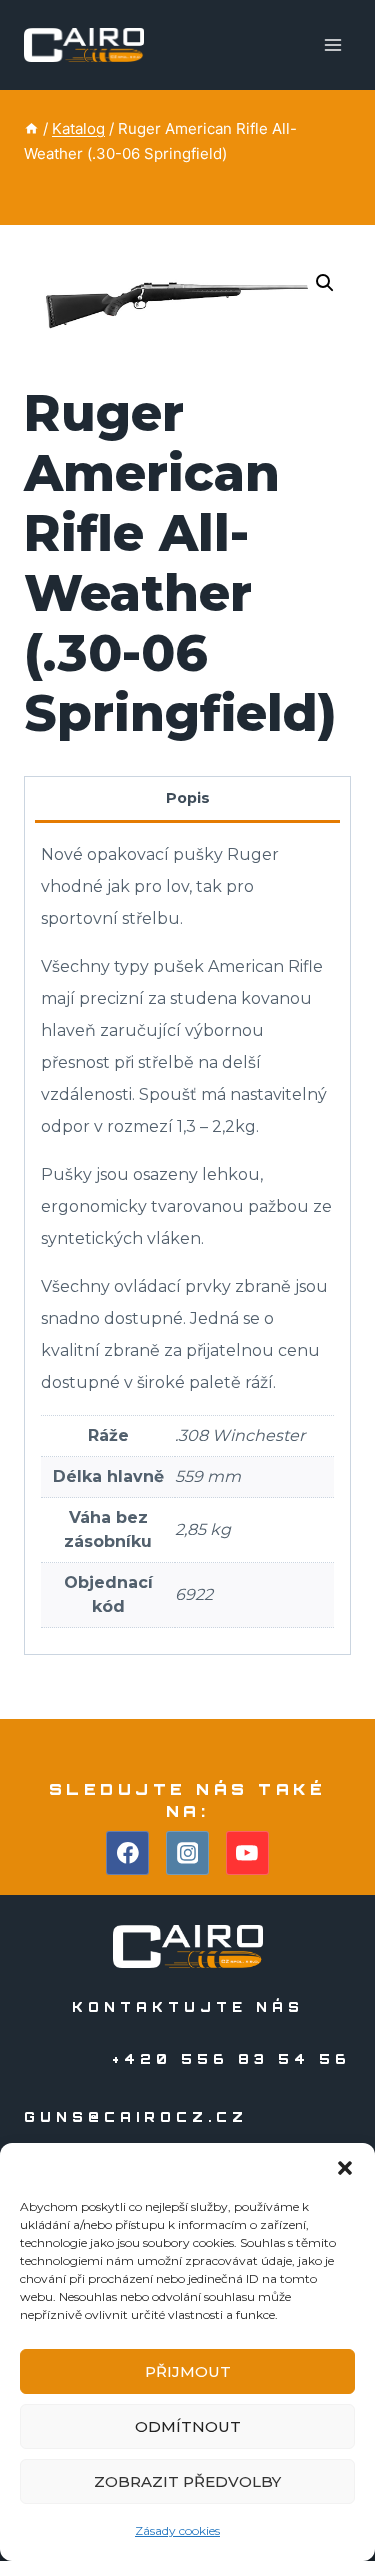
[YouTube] (248, 1853)
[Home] (31, 128)
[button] (345, 2168)
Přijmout (188, 2371)
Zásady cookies (177, 2530)
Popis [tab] (188, 798)
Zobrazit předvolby (187, 2481)
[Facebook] (128, 1853)
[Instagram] (188, 1853)
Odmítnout (188, 2426)
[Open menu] (332, 44)
